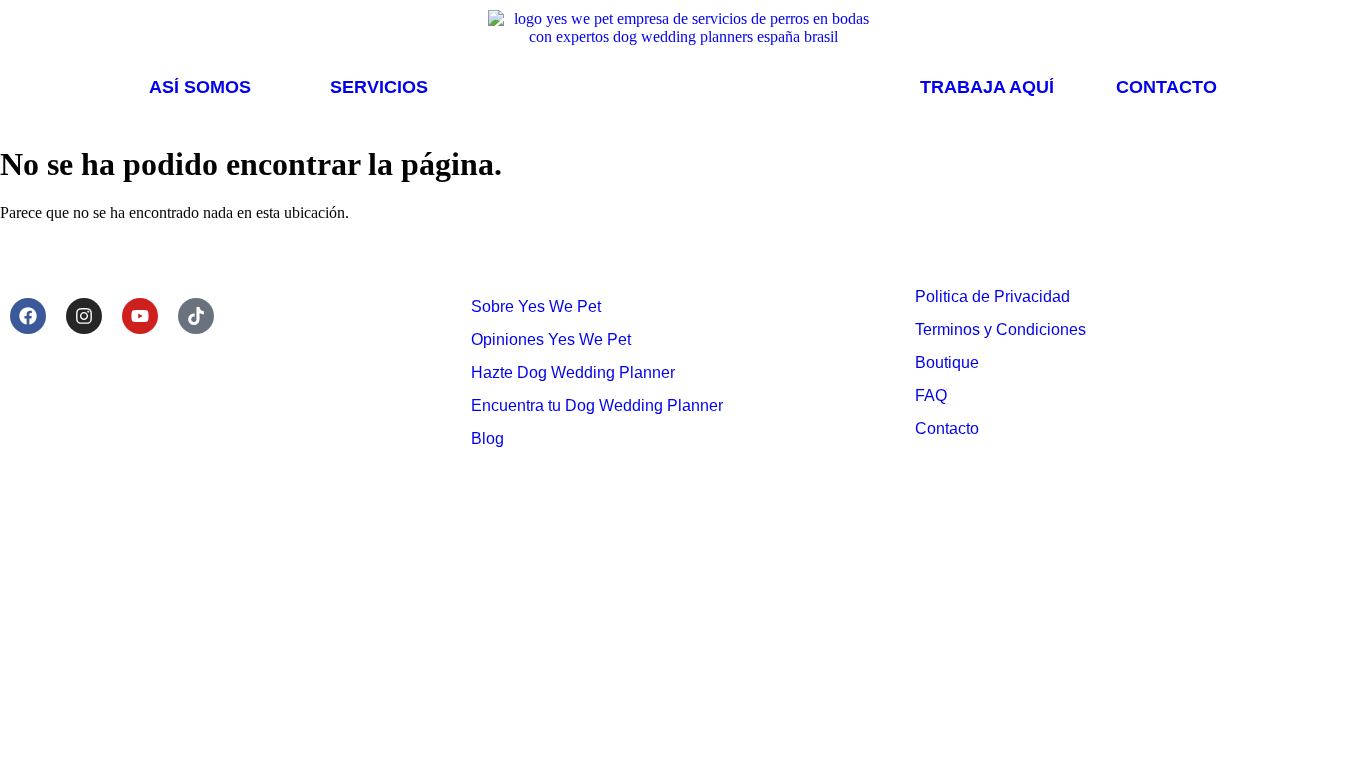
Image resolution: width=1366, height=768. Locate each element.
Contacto (1166, 87)
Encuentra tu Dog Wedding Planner (597, 405)
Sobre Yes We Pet (536, 306)
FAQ (931, 395)
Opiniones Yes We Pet (551, 339)
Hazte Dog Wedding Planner (573, 372)
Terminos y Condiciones (1000, 329)
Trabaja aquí (987, 87)
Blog (487, 438)
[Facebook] (28, 316)
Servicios (379, 87)
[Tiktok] (196, 316)
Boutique (947, 362)
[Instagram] (84, 316)
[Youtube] (140, 316)
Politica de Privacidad (992, 296)
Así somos (200, 87)
